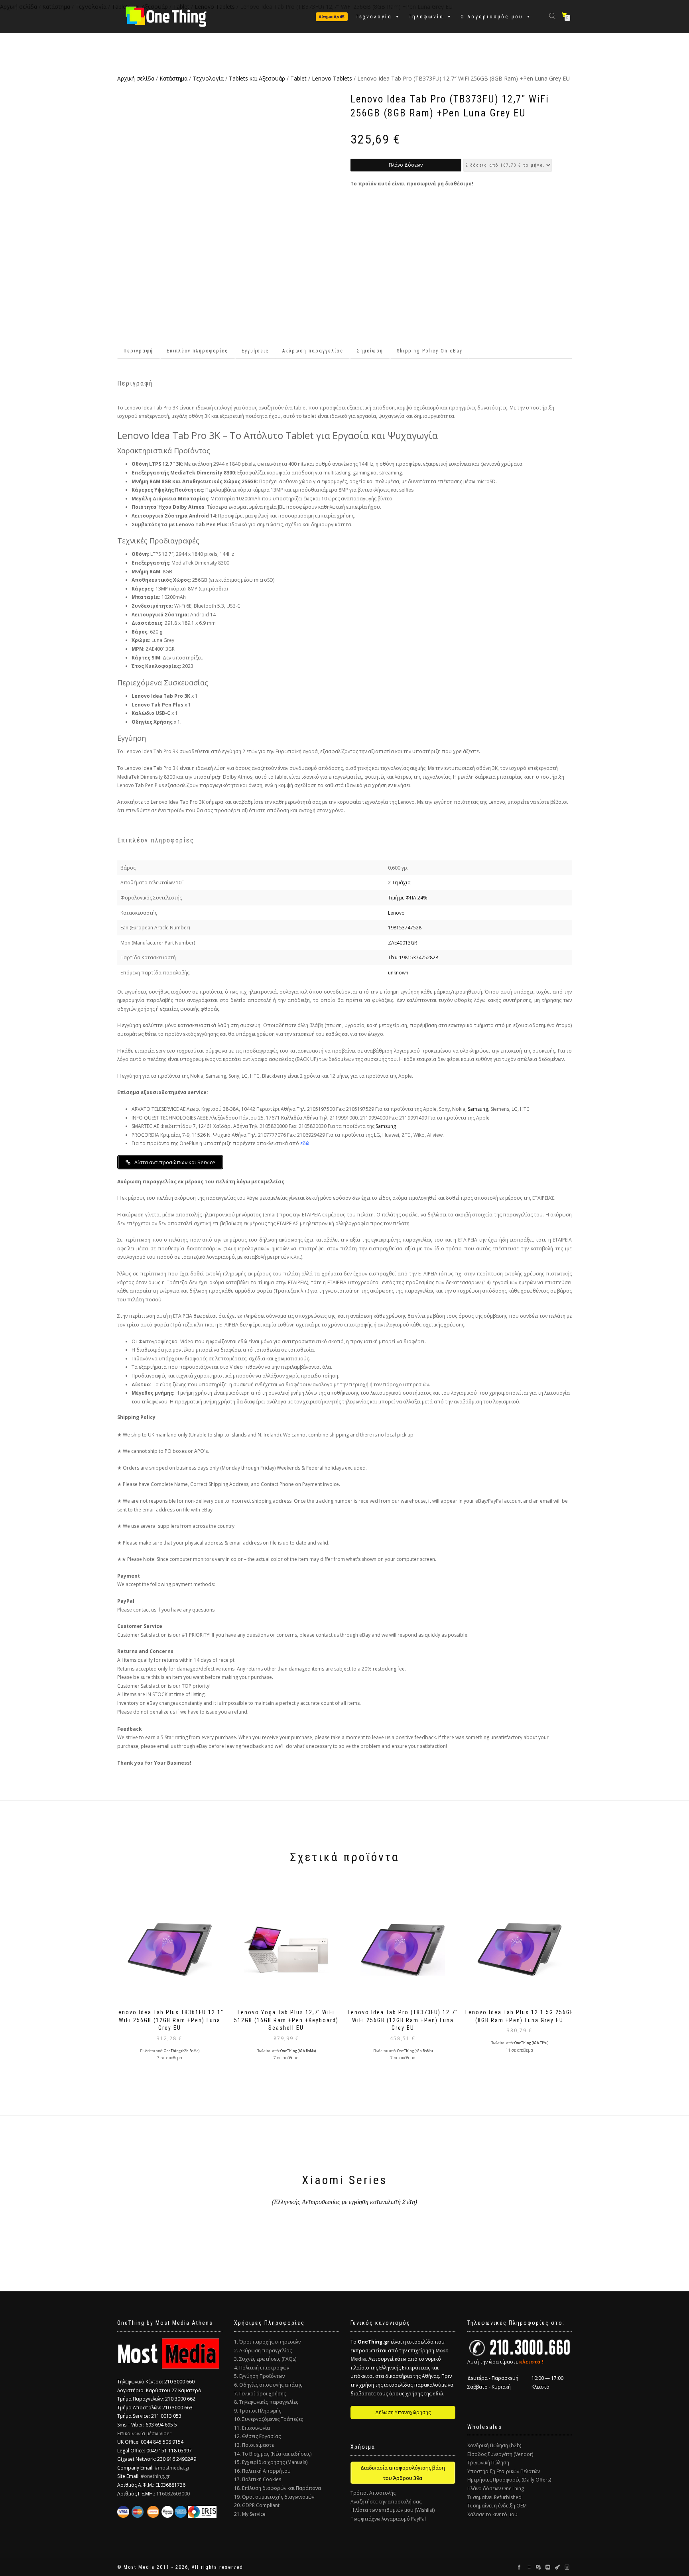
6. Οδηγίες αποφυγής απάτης (268, 2385)
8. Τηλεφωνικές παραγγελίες (266, 2402)
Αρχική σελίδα (136, 78)
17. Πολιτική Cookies (258, 2479)
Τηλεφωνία (426, 17)
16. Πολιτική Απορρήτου (262, 2471)
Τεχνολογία (374, 17)
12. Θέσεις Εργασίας (257, 2436)
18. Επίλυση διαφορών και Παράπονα (278, 2488)
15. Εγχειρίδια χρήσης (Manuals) (271, 2462)
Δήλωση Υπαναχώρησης (403, 2412)
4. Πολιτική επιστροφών (262, 2368)
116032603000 (173, 2494)
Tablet (298, 78)
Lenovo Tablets (332, 78)
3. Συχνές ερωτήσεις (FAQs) (265, 2359)
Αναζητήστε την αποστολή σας (386, 2502)
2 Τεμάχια (399, 883)
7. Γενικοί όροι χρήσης (260, 2394)
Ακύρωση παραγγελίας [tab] (313, 351)
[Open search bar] (553, 15)
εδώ (305, 1143)
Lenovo (396, 913)
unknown (398, 973)
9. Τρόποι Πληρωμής (258, 2411)
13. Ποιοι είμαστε (254, 2445)
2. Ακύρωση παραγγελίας (263, 2351)
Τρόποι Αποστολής (373, 2493)
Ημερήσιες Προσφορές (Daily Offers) (509, 2480)
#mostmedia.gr (172, 2468)
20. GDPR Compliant (257, 2505)
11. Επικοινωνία (252, 2428)
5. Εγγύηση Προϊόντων (259, 2376)
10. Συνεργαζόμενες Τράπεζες (269, 2419)
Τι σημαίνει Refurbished (494, 2497)
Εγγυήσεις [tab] (255, 351)
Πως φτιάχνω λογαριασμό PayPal (388, 2519)
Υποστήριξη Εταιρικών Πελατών (504, 2471)
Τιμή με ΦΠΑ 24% (408, 898)
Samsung (478, 1109)
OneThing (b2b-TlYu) (531, 2043)
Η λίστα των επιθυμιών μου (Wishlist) (393, 2510)
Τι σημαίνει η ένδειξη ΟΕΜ (497, 2506)
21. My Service (250, 2514)
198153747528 (405, 928)
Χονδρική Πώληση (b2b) (494, 2445)
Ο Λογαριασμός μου (492, 17)
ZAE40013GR (403, 943)
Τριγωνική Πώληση (488, 2463)
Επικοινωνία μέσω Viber (144, 2433)
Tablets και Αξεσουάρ (257, 78)
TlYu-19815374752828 (413, 957)
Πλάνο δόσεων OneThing (496, 2488)
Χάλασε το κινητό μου (492, 2514)
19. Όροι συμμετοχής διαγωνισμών (274, 2497)
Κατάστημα (173, 78)
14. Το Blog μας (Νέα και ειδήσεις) (273, 2454)
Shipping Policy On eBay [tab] (430, 351)
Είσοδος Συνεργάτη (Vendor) (500, 2454)
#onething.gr (155, 2476)
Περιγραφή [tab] (138, 351)
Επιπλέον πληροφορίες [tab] (197, 351)
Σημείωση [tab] (370, 351)
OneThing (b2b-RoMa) (182, 2051)
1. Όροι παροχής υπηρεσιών (267, 2342)
